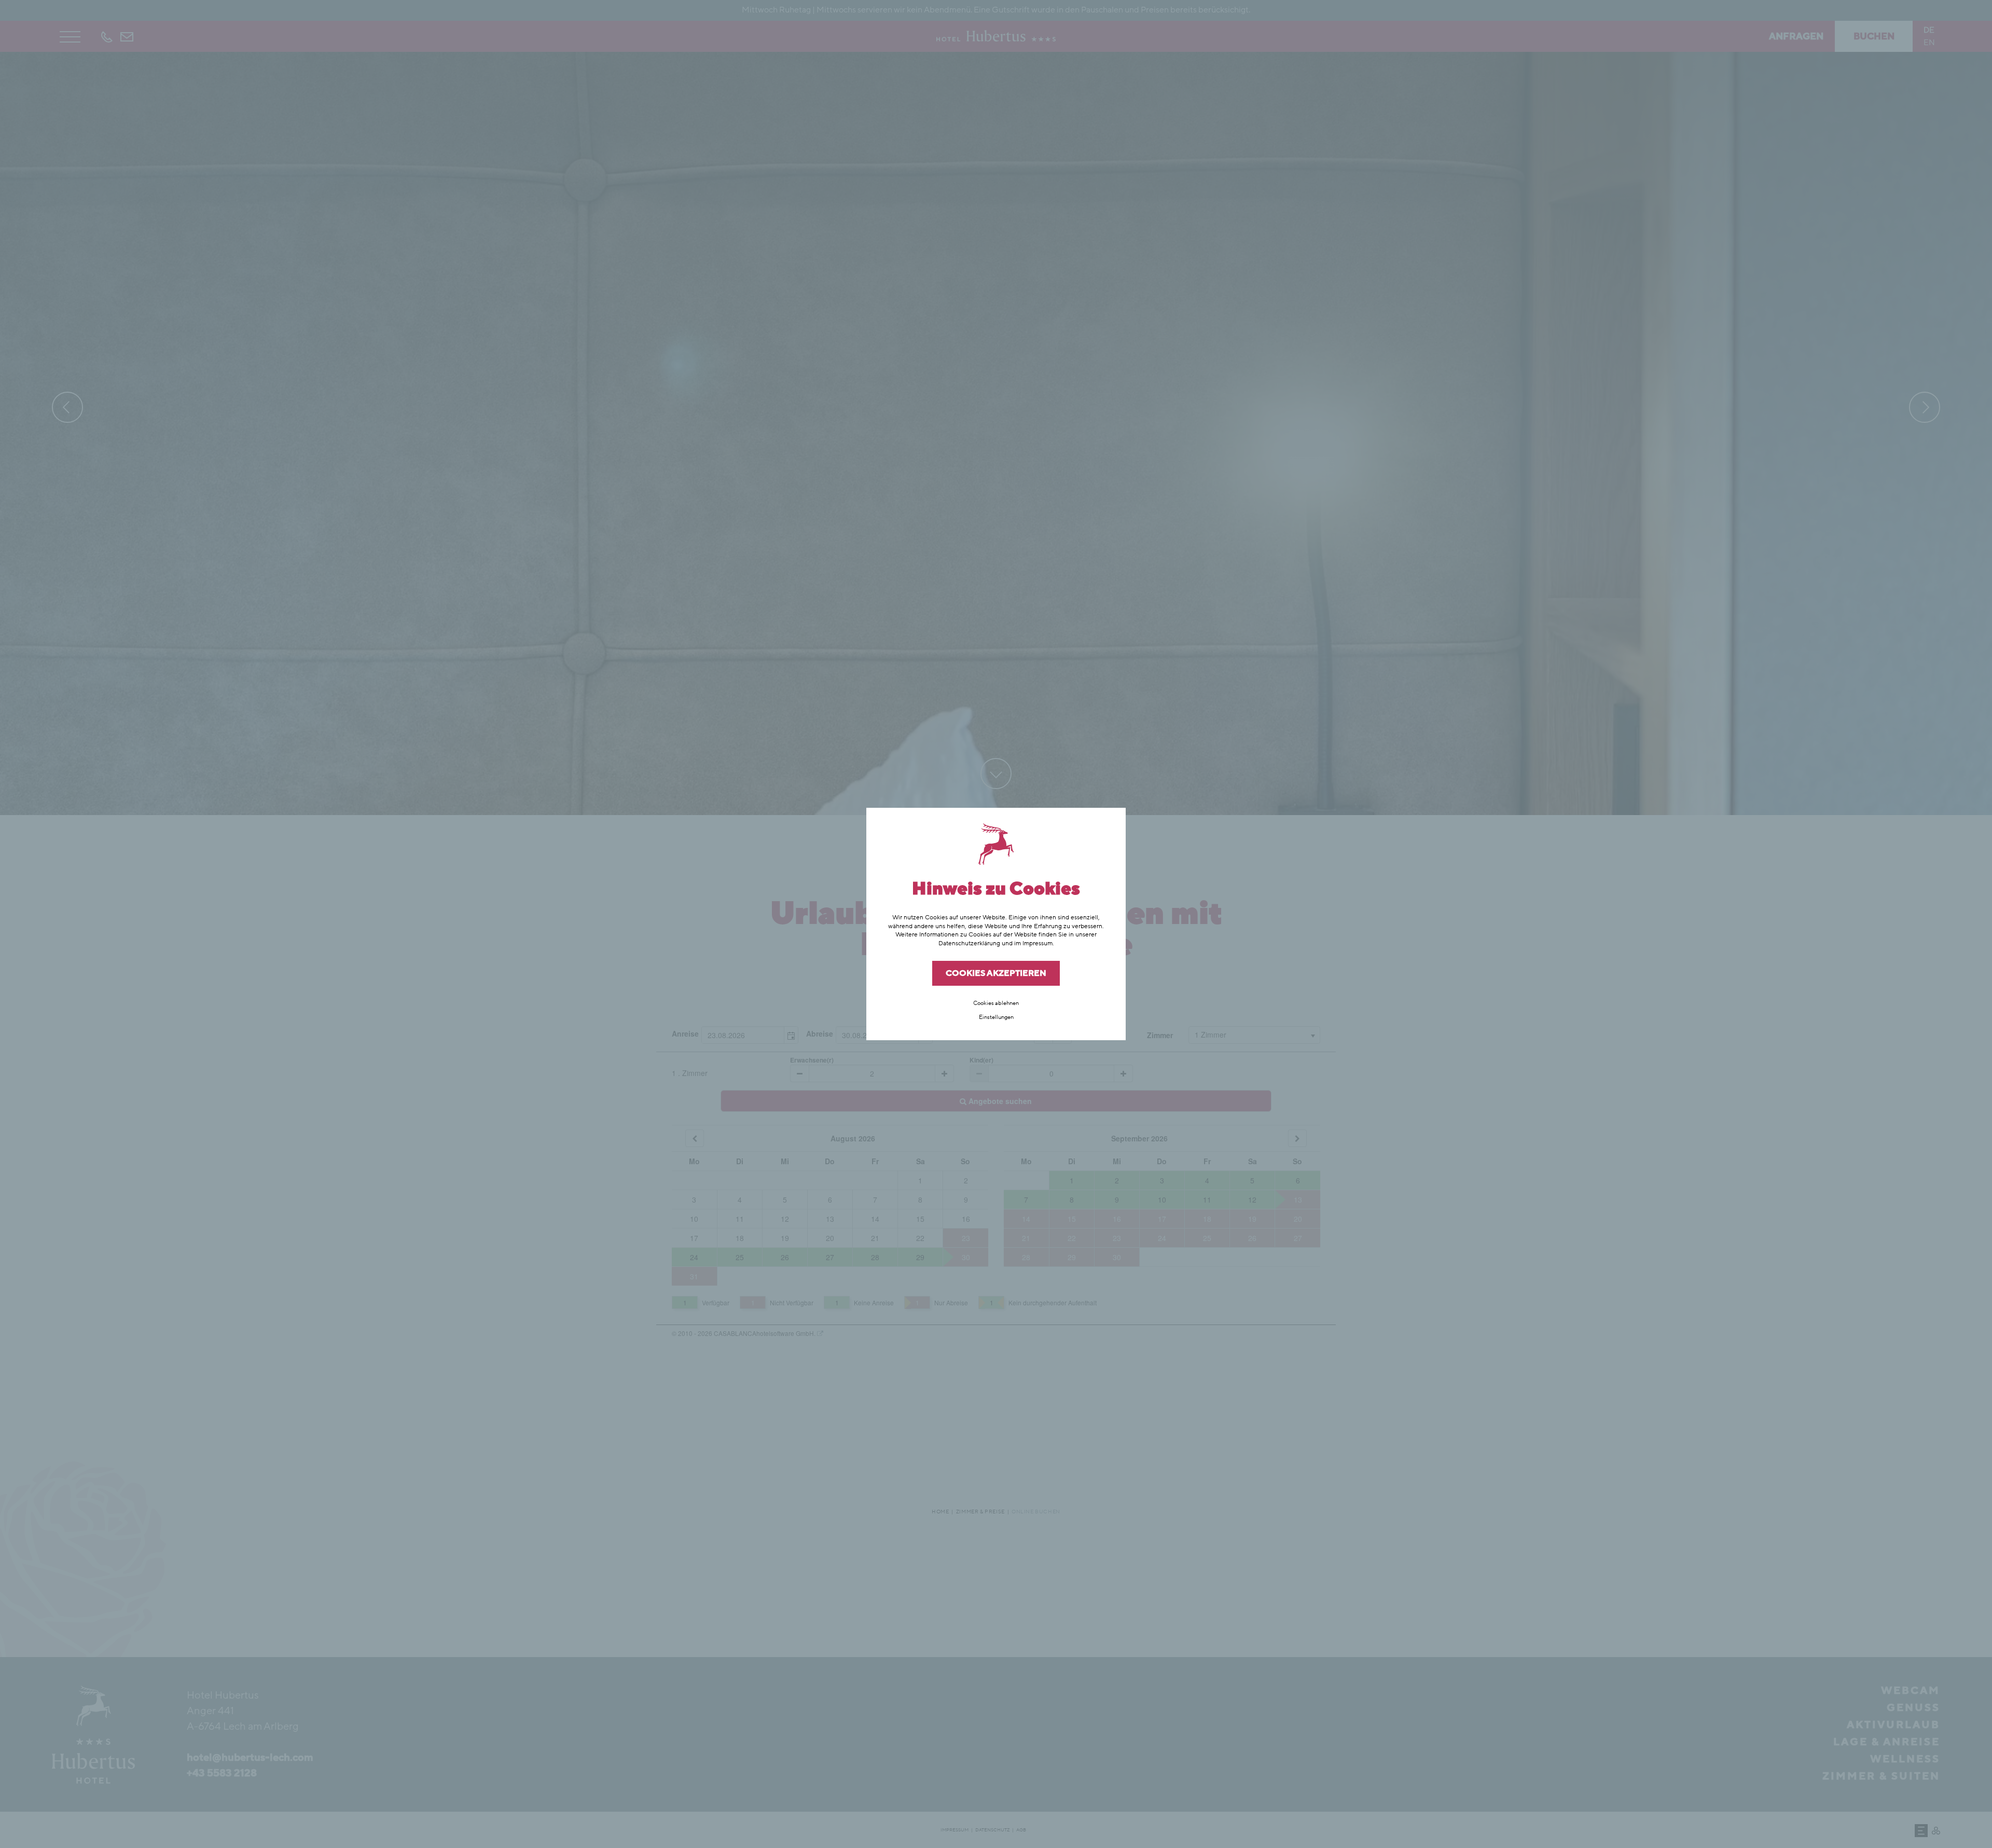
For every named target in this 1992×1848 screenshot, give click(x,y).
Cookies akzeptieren (996, 973)
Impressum (1037, 943)
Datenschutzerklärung (969, 943)
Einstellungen (996, 1017)
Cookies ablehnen (996, 1003)
